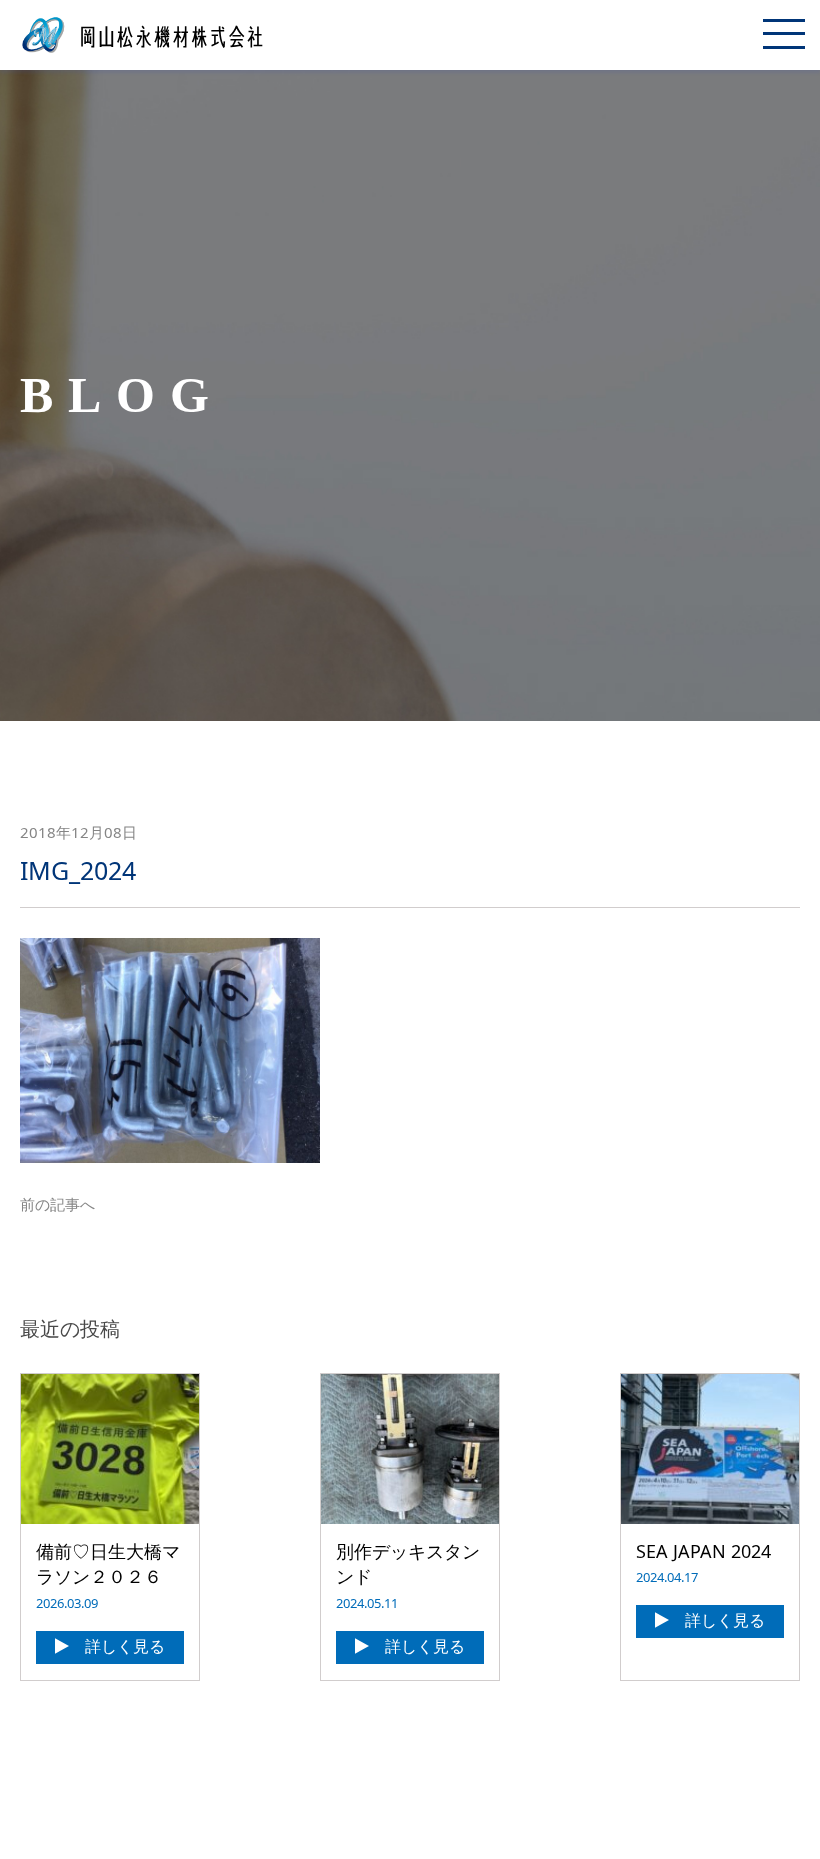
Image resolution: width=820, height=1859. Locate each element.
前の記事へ (57, 1204)
